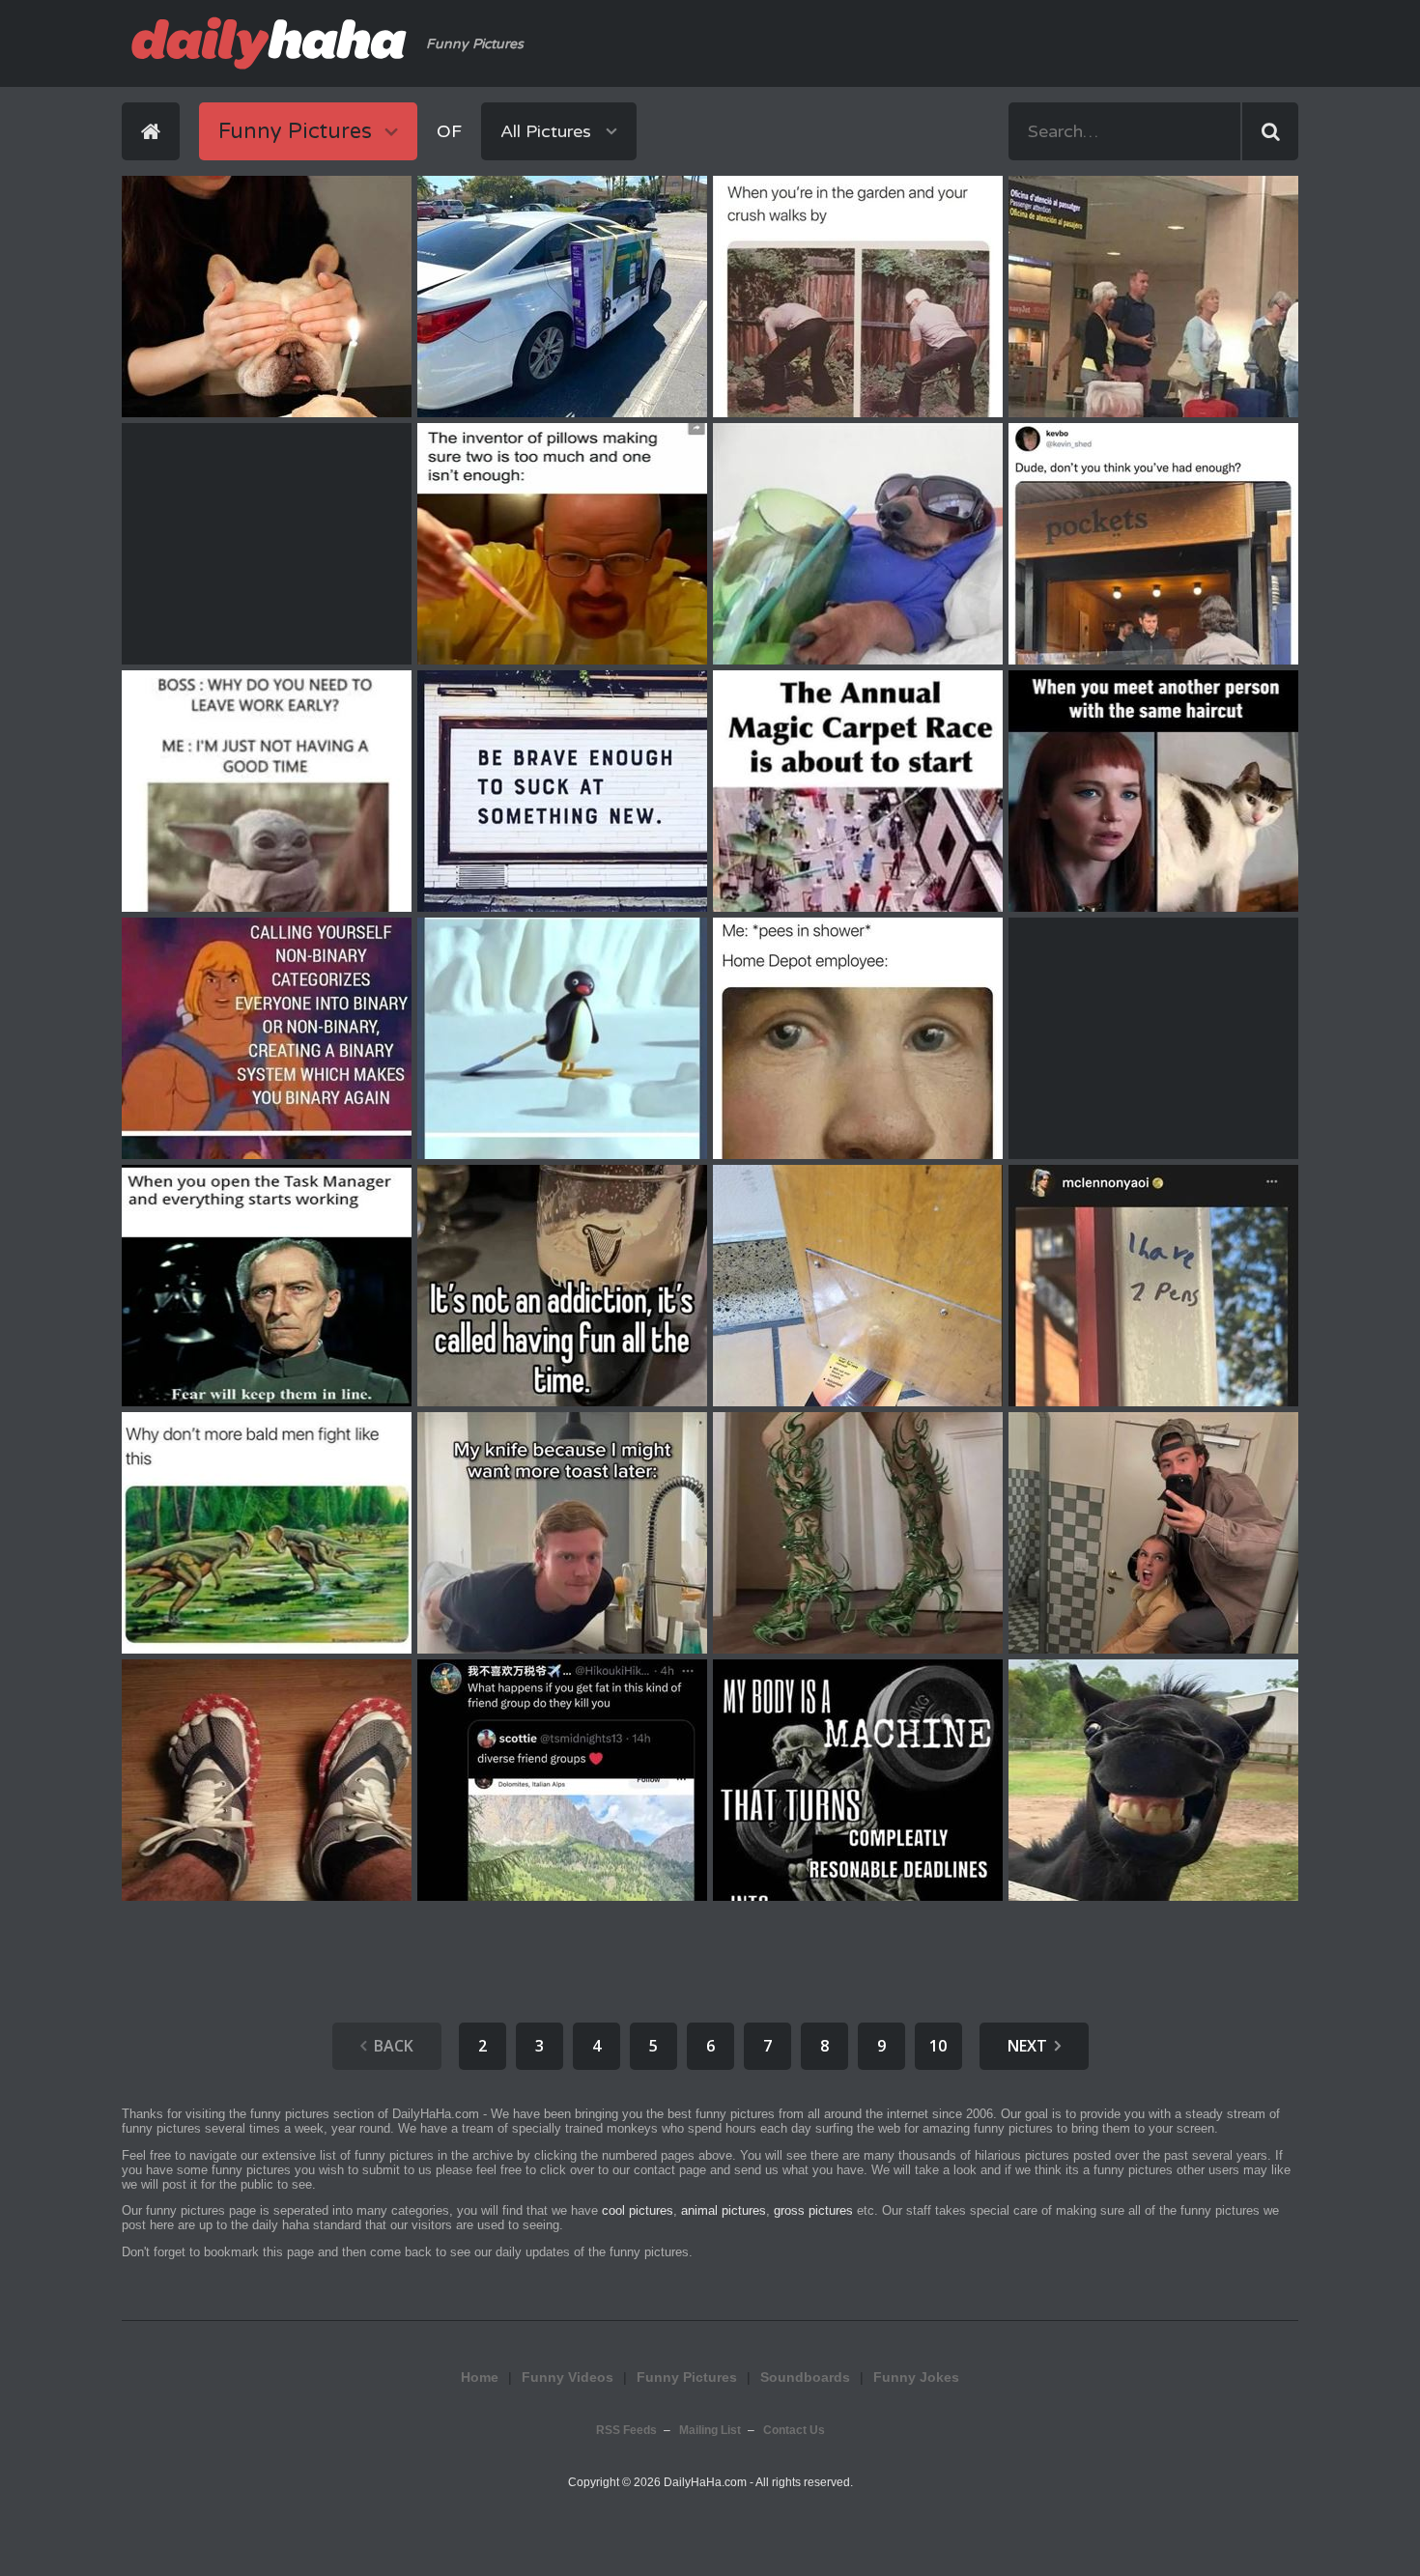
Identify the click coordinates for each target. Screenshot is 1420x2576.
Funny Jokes (916, 2377)
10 (938, 2046)
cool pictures (638, 2210)
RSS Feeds (626, 2430)
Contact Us (794, 2430)
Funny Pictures (687, 2377)
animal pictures (724, 2210)
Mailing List (710, 2430)
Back (394, 2046)
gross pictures (813, 2210)
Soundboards (805, 2377)
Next (1027, 2046)
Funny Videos (568, 2377)
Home (480, 2377)
